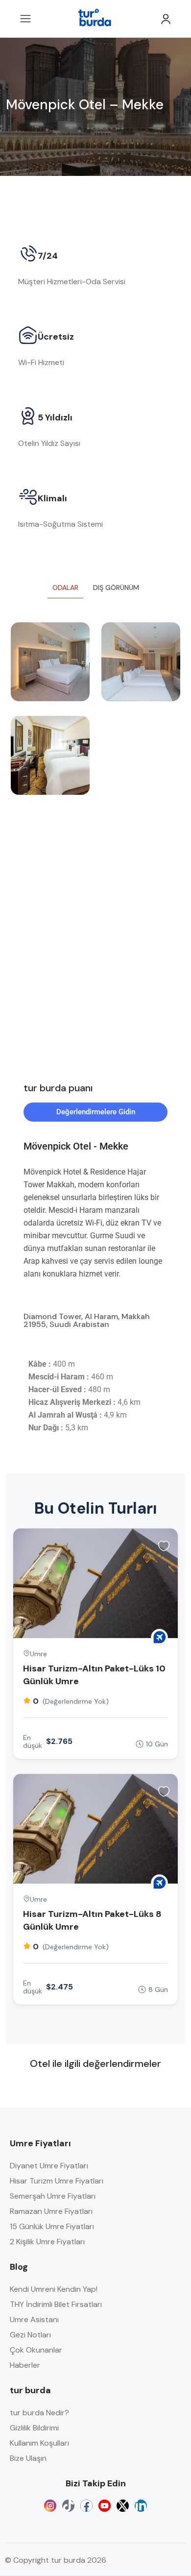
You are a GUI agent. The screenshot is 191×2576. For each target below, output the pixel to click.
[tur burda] (159, 1637)
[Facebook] (86, 2506)
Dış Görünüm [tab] (116, 588)
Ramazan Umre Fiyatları (51, 2211)
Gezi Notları (30, 2335)
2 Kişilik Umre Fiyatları (47, 2242)
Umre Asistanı (34, 2319)
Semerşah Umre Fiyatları (53, 2196)
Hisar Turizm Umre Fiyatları (57, 2181)
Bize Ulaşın (28, 2458)
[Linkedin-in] (141, 2506)
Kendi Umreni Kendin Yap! (54, 2289)
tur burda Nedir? (39, 2413)
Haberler (25, 2365)
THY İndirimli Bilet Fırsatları (56, 2304)
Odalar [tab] (65, 588)
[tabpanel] (95, 716)
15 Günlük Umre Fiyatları (52, 2226)
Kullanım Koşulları (39, 2443)
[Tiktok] (68, 2506)
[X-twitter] (123, 2506)
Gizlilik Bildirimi (34, 2428)
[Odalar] (50, 662)
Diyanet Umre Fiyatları (49, 2166)
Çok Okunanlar (36, 2350)
